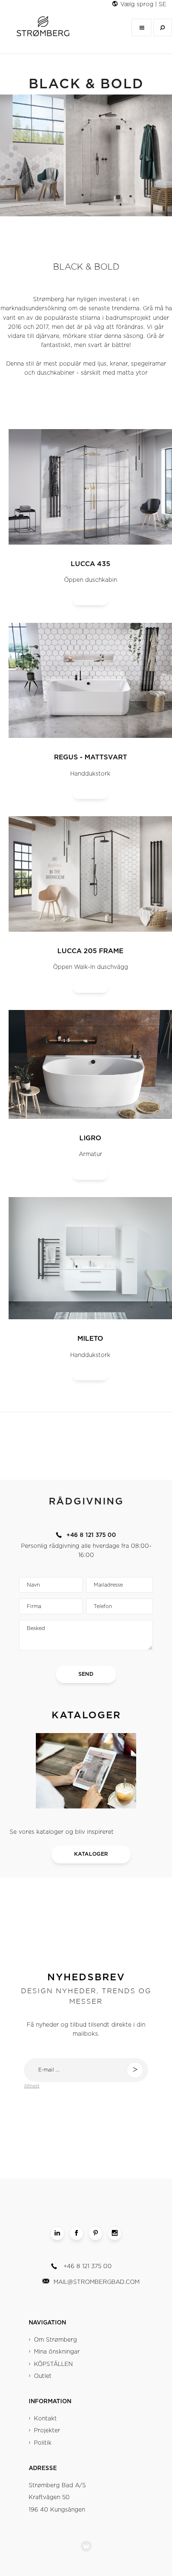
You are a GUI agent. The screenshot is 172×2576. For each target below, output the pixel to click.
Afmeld (32, 2086)
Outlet (43, 2376)
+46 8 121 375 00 (88, 2266)
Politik (43, 2443)
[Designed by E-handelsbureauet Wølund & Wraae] (86, 2546)
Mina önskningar (57, 2352)
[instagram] (115, 2233)
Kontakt (45, 2418)
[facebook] (76, 2233)
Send (86, 1674)
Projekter (47, 2430)
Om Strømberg (55, 2340)
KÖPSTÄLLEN (53, 2364)
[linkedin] (57, 2233)
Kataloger (91, 1854)
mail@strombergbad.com (97, 2282)
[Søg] (163, 27)
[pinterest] (96, 2233)
